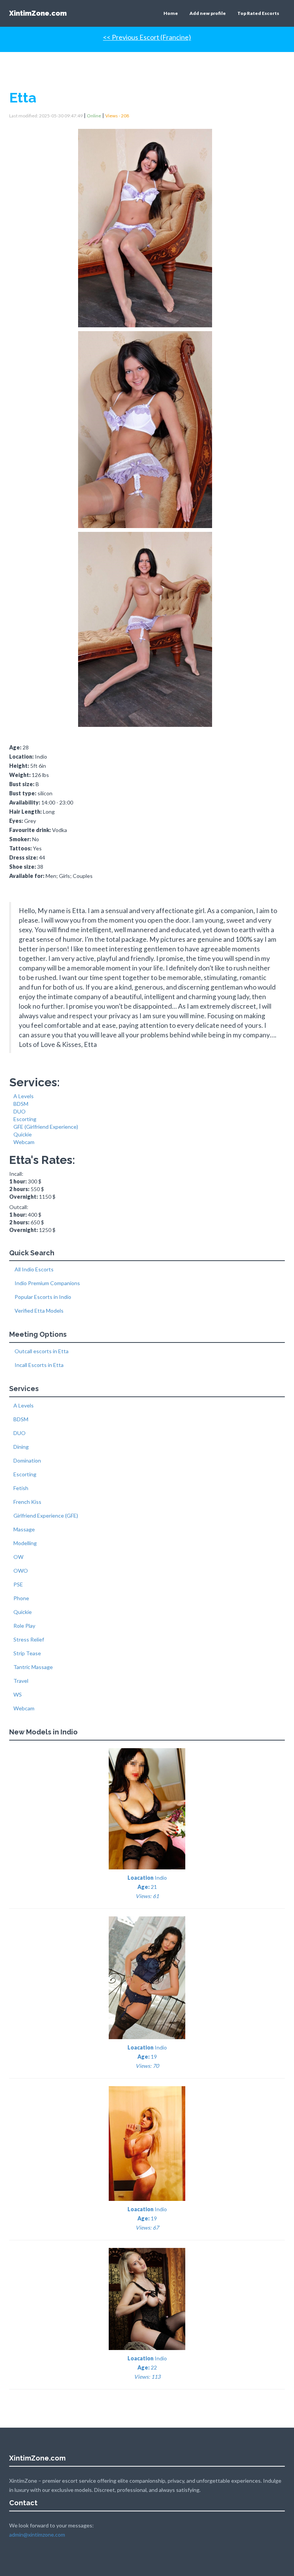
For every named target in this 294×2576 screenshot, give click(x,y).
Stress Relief (29, 1639)
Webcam (24, 1142)
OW (18, 1557)
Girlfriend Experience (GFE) (46, 1516)
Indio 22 (147, 2367)
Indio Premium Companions (47, 1283)
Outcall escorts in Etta (41, 1351)
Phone (21, 1598)
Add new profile (208, 13)
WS (18, 1694)
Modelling (25, 1543)
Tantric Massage (33, 1667)
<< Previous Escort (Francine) (147, 37)
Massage (24, 1529)
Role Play (24, 1626)
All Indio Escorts (33, 1269)
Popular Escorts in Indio (42, 1297)
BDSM (21, 1104)
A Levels (24, 1096)
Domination (27, 1460)
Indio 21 (147, 1887)
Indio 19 (147, 2057)
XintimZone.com (38, 13)
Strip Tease (27, 1653)
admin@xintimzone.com (37, 2535)
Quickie (23, 1134)
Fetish (21, 1488)
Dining (21, 1447)
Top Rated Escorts (258, 13)
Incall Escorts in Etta (38, 1365)
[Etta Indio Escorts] (147, 225)
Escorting (25, 1119)
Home (171, 13)
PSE (18, 1584)
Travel (21, 1681)
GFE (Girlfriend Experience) (46, 1127)
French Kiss (27, 1502)
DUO (20, 1111)
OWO (21, 1571)
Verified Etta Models (38, 1311)
